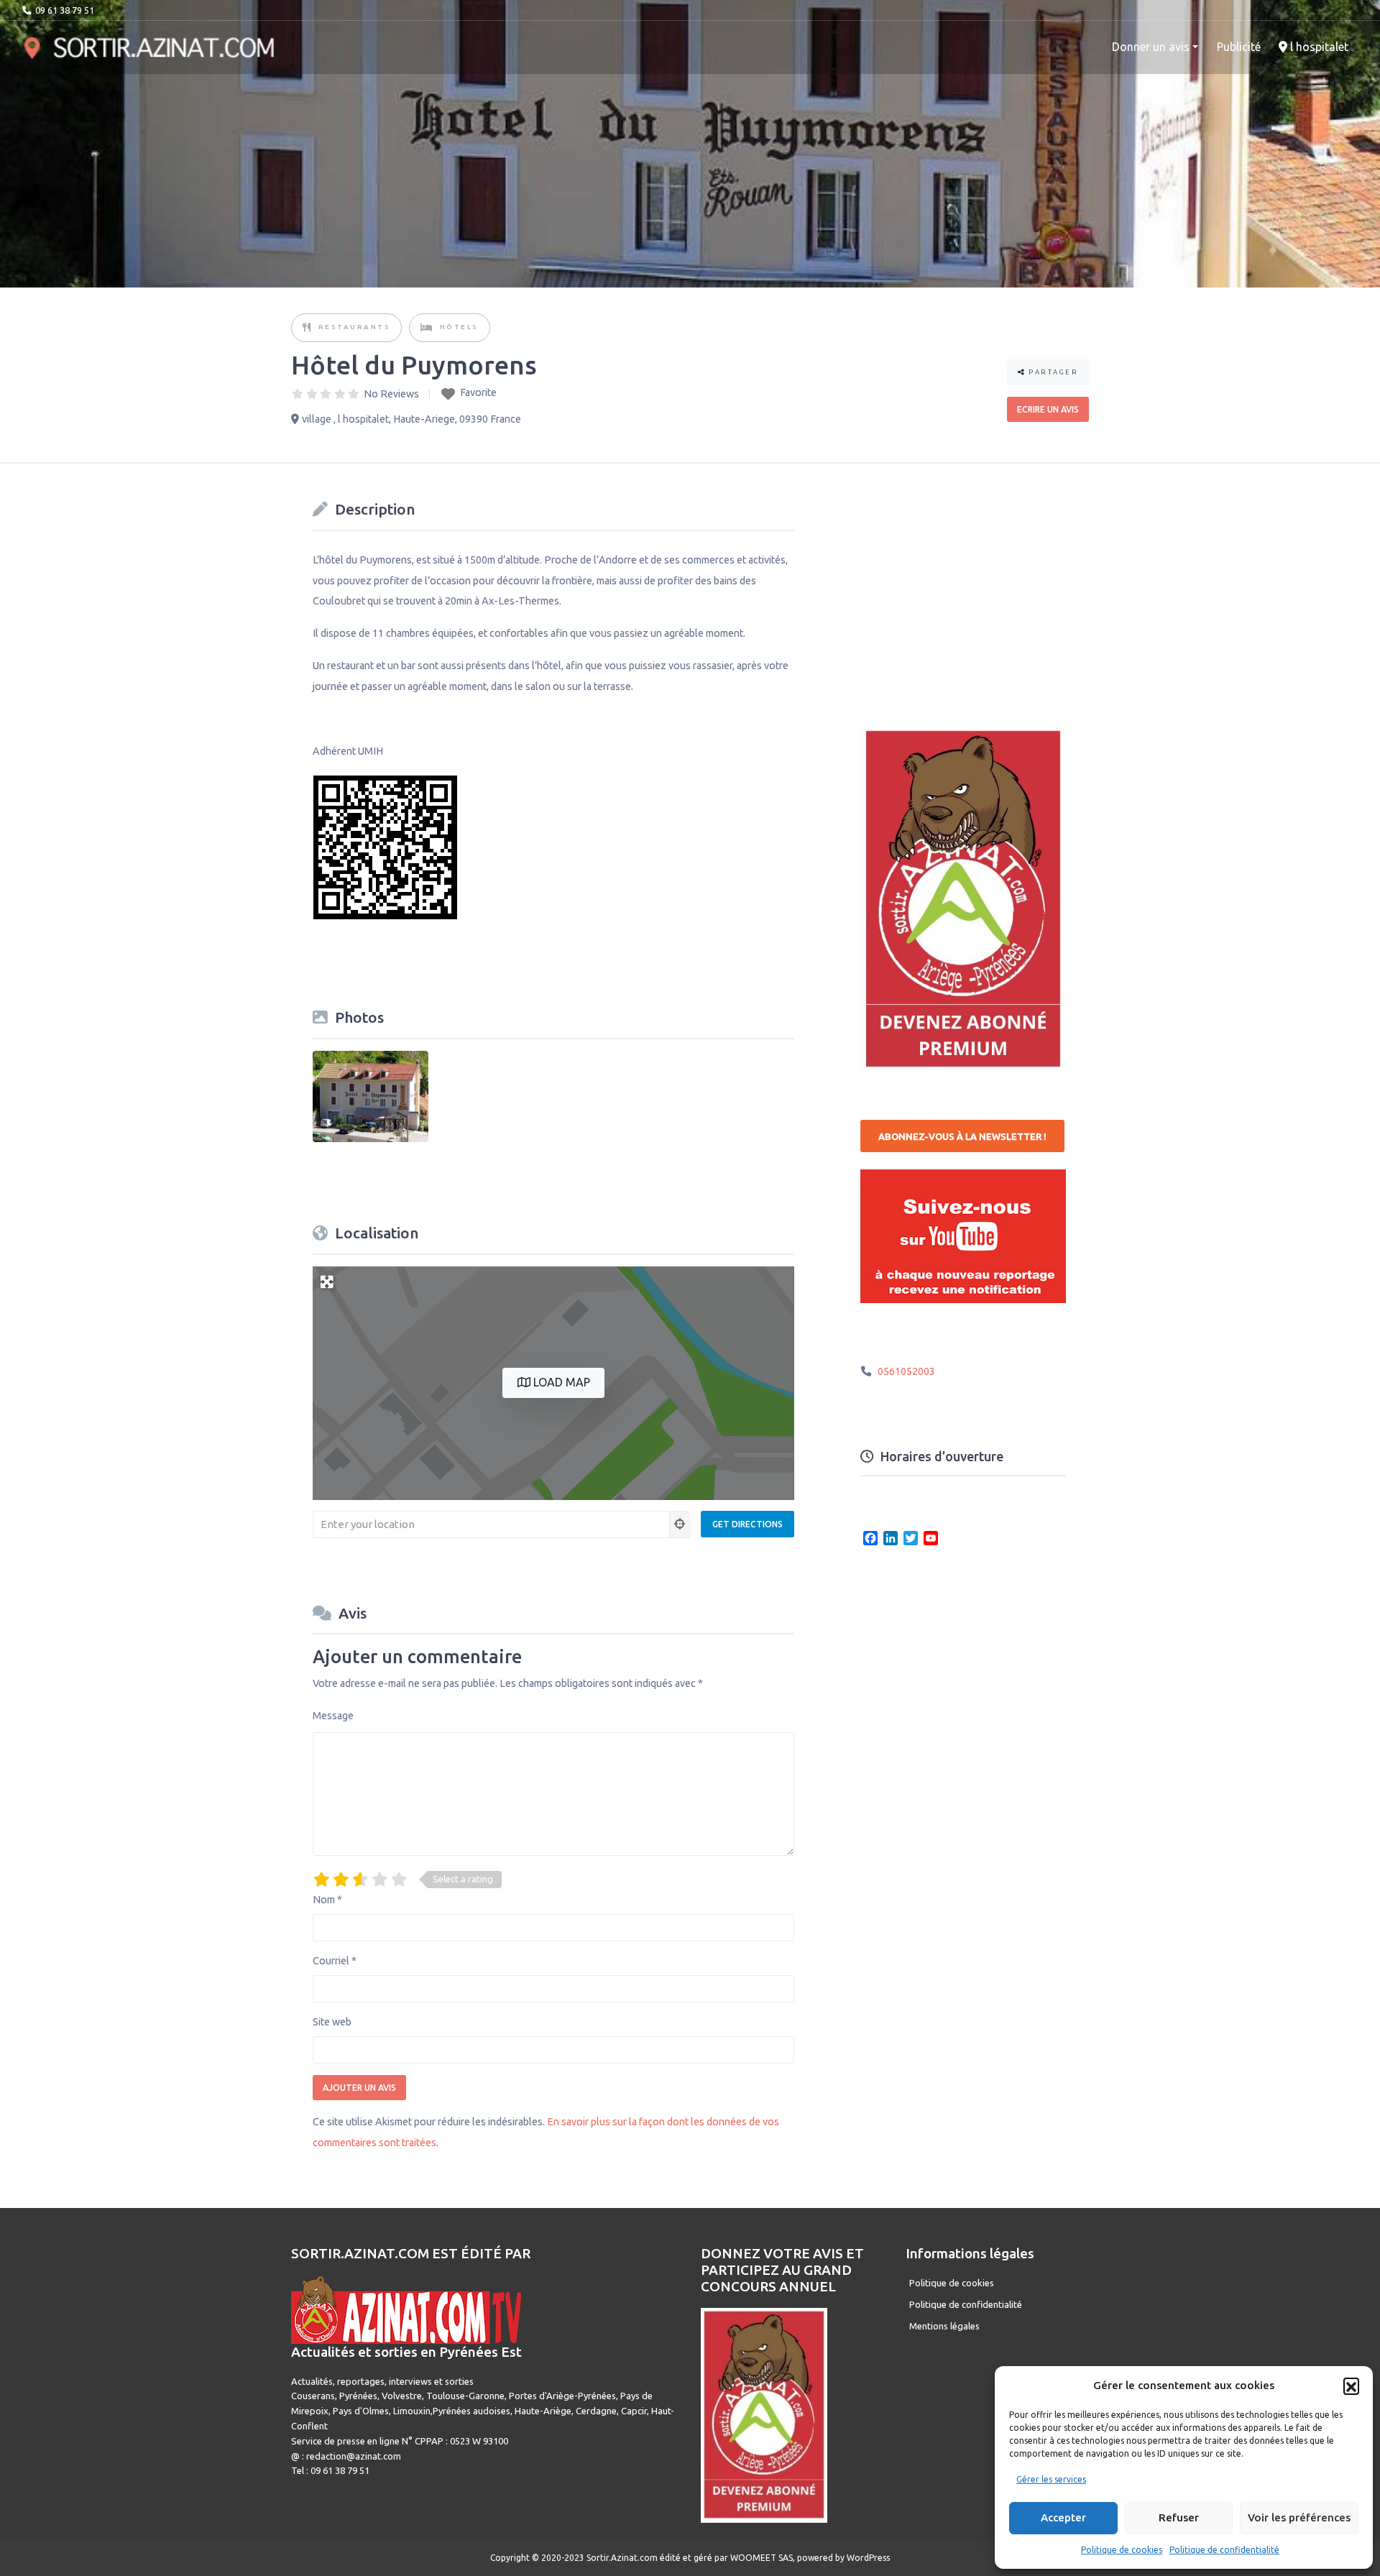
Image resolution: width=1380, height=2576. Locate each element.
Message (333, 1716)
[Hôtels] (427, 328)
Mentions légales (944, 2326)
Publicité (1239, 47)
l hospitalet (1318, 47)
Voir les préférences (1299, 2517)
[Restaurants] (308, 328)
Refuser (1179, 2517)
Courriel (335, 1961)
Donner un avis (1151, 47)
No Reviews (391, 394)
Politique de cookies (1122, 2550)
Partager (1052, 372)
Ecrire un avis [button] (1048, 409)
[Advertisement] (968, 585)
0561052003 (906, 1371)
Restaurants (355, 327)
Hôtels (459, 327)
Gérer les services (1051, 2479)
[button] (1351, 2386)
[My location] (680, 1524)
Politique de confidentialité (1224, 2550)
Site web (332, 2022)
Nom (327, 1900)
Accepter (1063, 2517)
